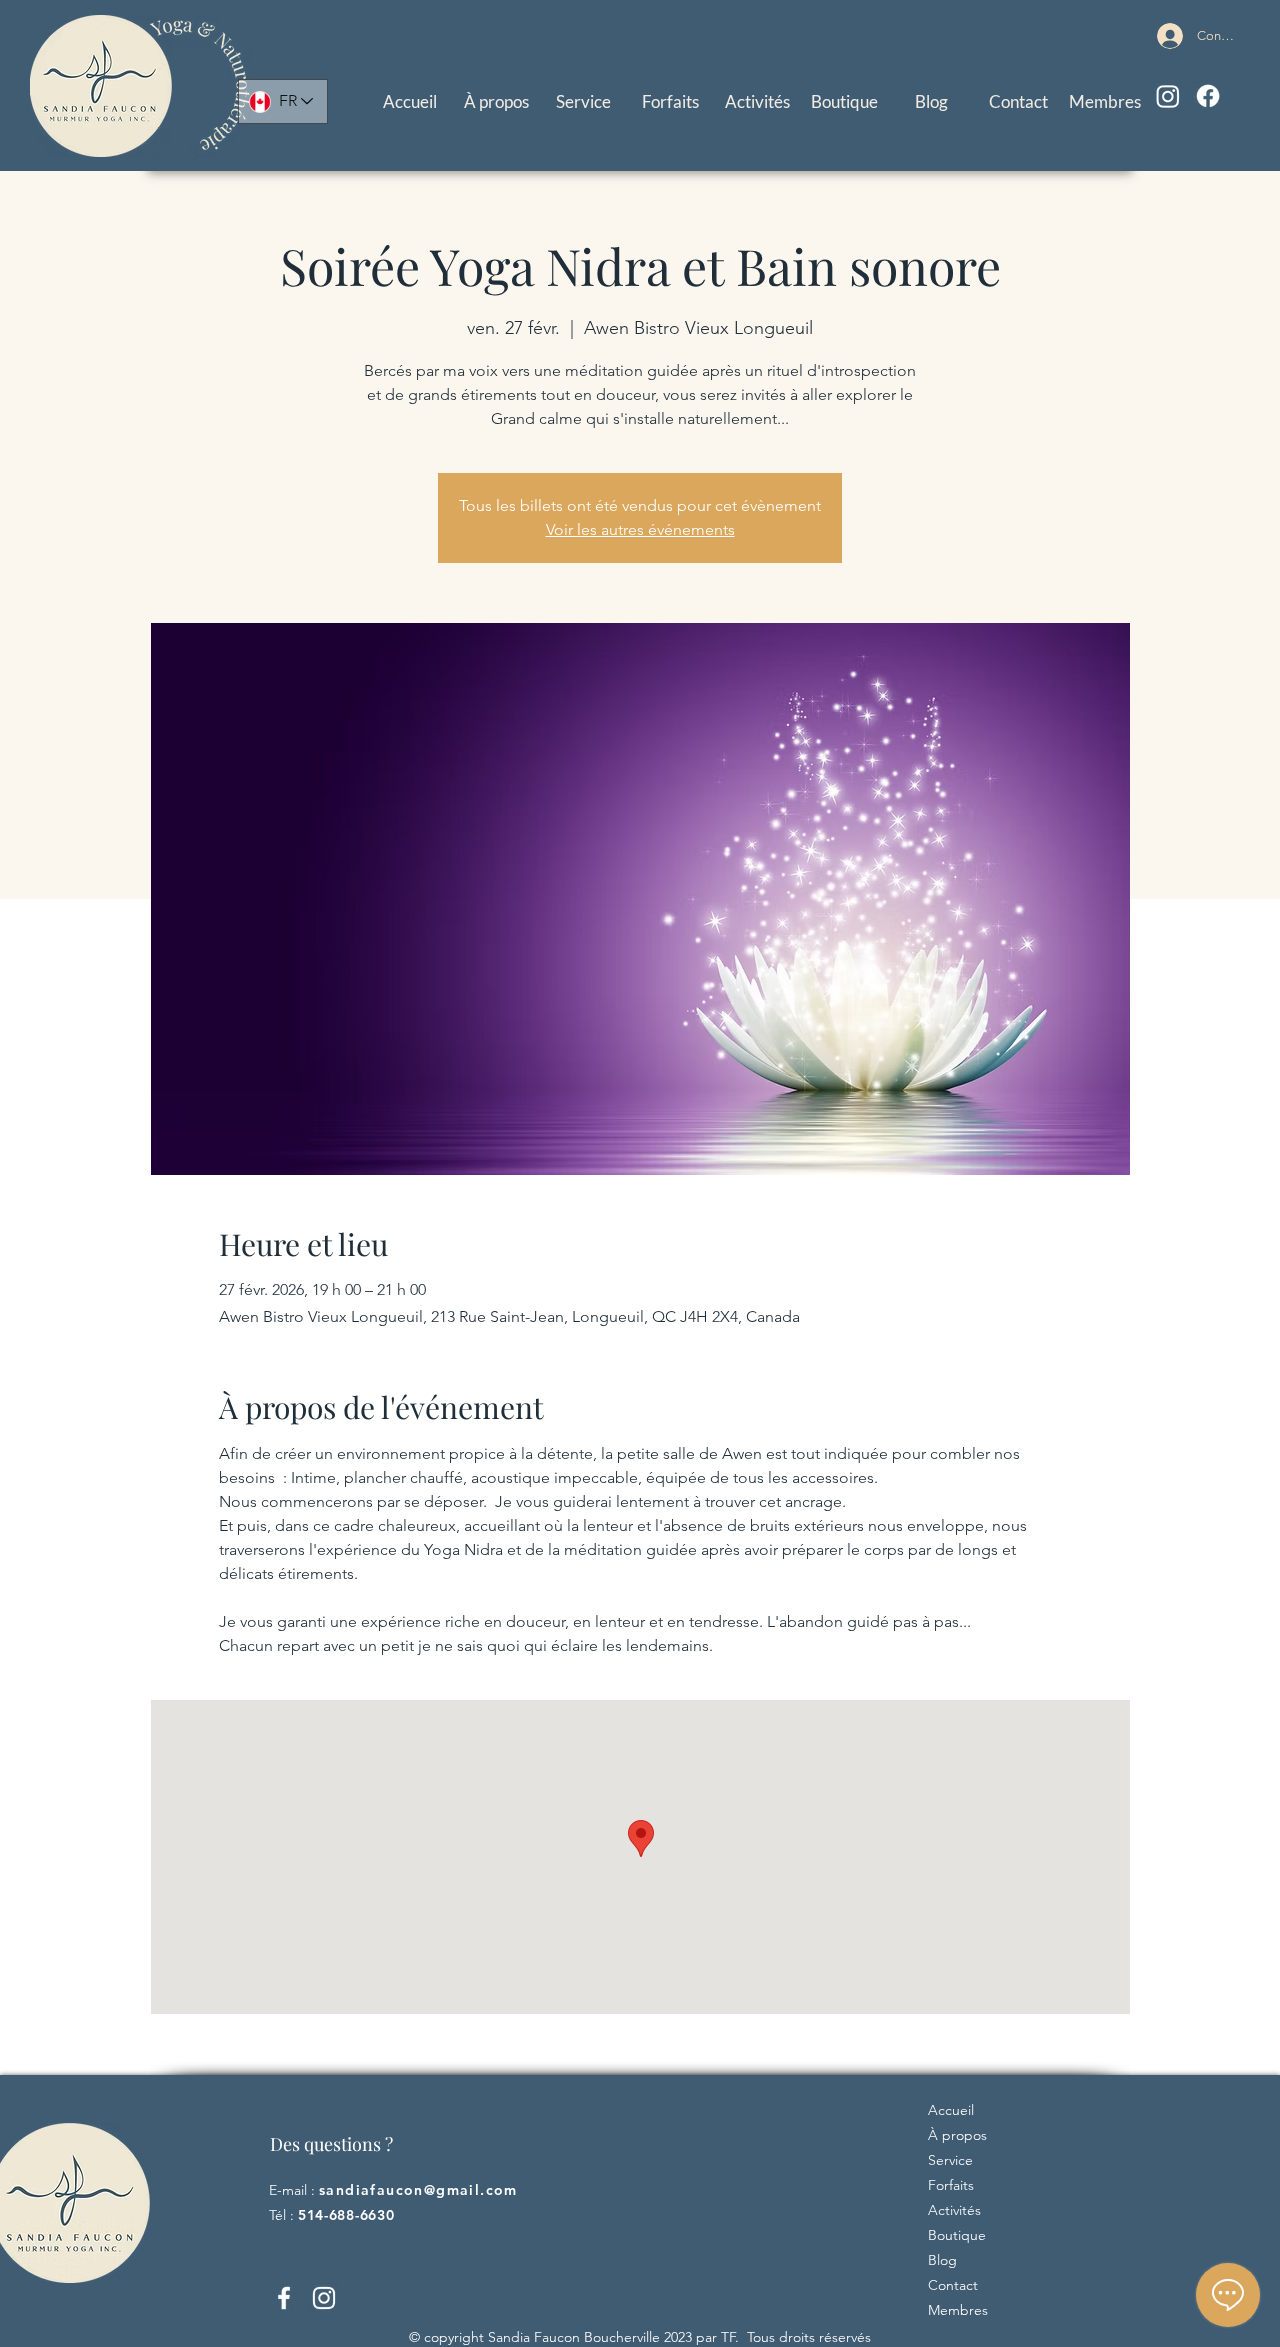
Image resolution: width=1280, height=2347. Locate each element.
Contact (953, 2285)
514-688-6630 (346, 2215)
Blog (942, 2260)
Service (950, 2160)
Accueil (951, 2110)
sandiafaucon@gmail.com (418, 2190)
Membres (958, 2310)
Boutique (957, 2235)
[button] (583, 101)
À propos (957, 2135)
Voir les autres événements (640, 529)
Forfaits (951, 2185)
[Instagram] (1168, 96)
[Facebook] (1208, 96)
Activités (954, 2210)
